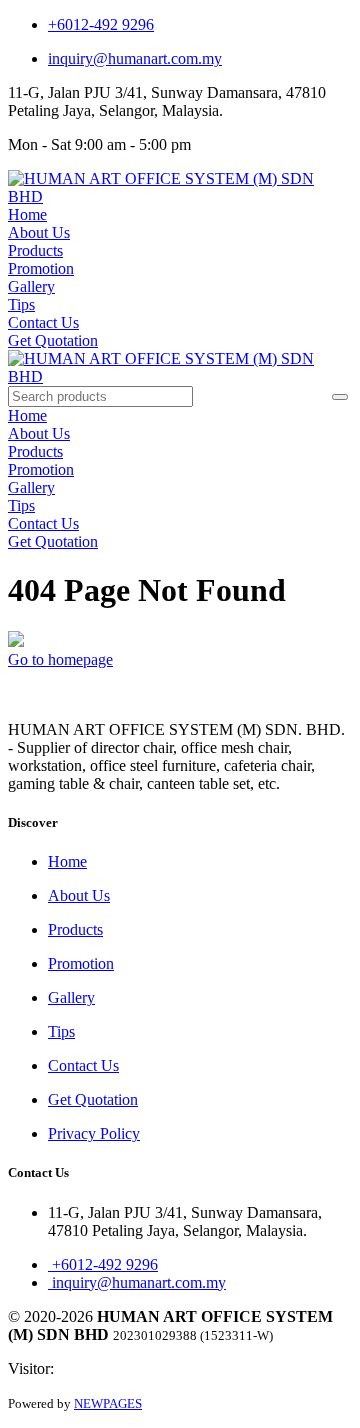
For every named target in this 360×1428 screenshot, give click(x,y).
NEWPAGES (108, 1403)
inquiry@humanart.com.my (135, 58)
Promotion (41, 268)
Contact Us (43, 322)
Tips (21, 304)
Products (35, 250)
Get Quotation (53, 340)
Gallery (31, 286)
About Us (39, 232)
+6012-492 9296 (101, 24)
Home (27, 214)
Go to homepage (60, 659)
